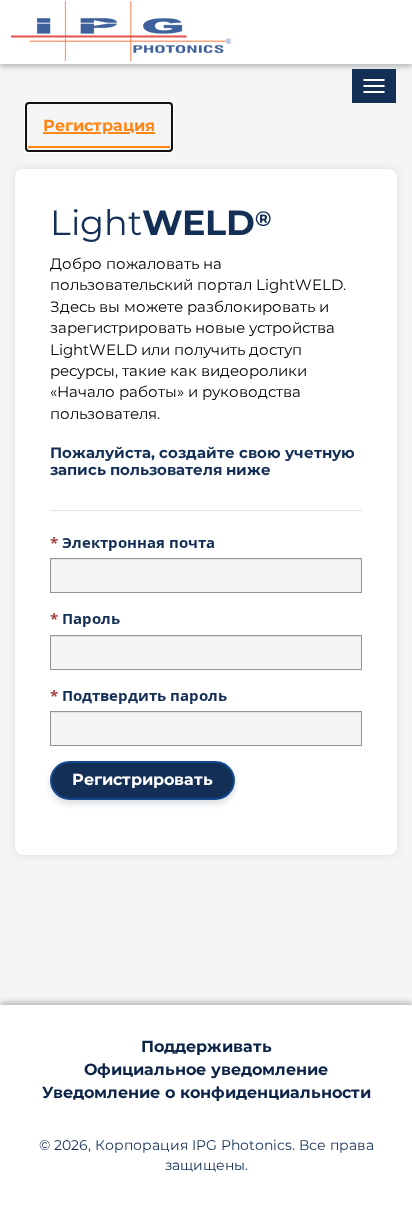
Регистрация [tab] (99, 125)
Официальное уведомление (206, 1069)
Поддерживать (206, 1046)
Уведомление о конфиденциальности (206, 1092)
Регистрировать (142, 779)
